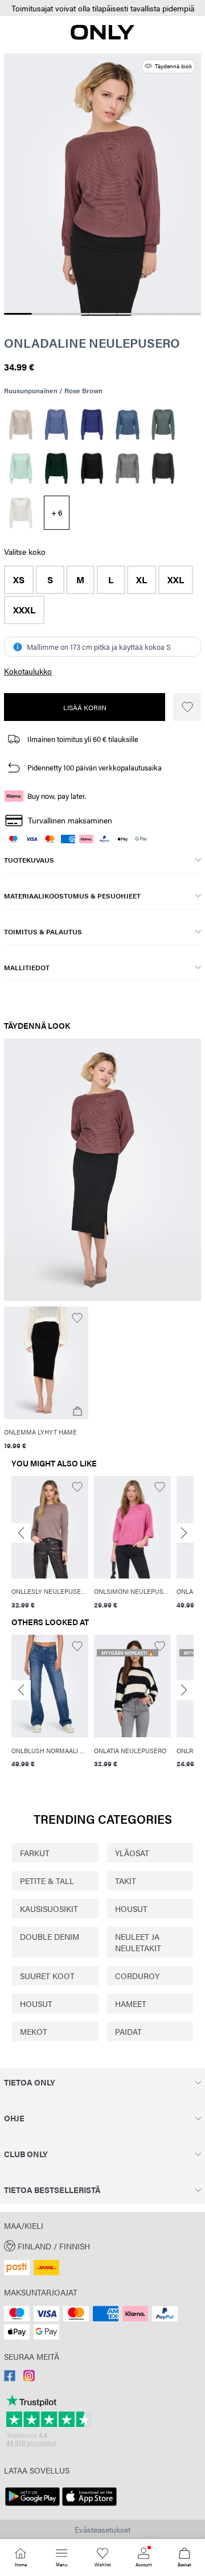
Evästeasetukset (102, 2529)
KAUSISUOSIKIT (49, 1909)
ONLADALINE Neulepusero (92, 343)
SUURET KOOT (47, 1976)
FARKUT (35, 1853)
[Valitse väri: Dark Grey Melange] (163, 468)
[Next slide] (184, 1533)
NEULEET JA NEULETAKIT (138, 1942)
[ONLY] (102, 36)
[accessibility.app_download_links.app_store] (89, 2506)
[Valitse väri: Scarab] (57, 468)
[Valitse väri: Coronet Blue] (128, 424)
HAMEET (131, 2004)
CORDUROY (137, 1976)
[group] (50, 1544)
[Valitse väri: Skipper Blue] (92, 424)
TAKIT (126, 1881)
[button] (102, 8)
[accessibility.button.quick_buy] (77, 1411)
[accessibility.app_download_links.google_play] (32, 2506)
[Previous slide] (21, 1533)
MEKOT (34, 2031)
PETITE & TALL (47, 1881)
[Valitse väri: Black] (92, 468)
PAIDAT (128, 2031)
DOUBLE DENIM (50, 1936)
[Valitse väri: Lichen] (21, 468)
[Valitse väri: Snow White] (21, 513)
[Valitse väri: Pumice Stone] (21, 424)
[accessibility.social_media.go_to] (10, 2378)
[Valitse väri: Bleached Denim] (57, 424)
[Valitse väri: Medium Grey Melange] (128, 468)
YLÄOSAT (132, 1853)
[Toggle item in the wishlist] (187, 707)
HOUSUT (131, 1909)
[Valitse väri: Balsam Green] (163, 424)
